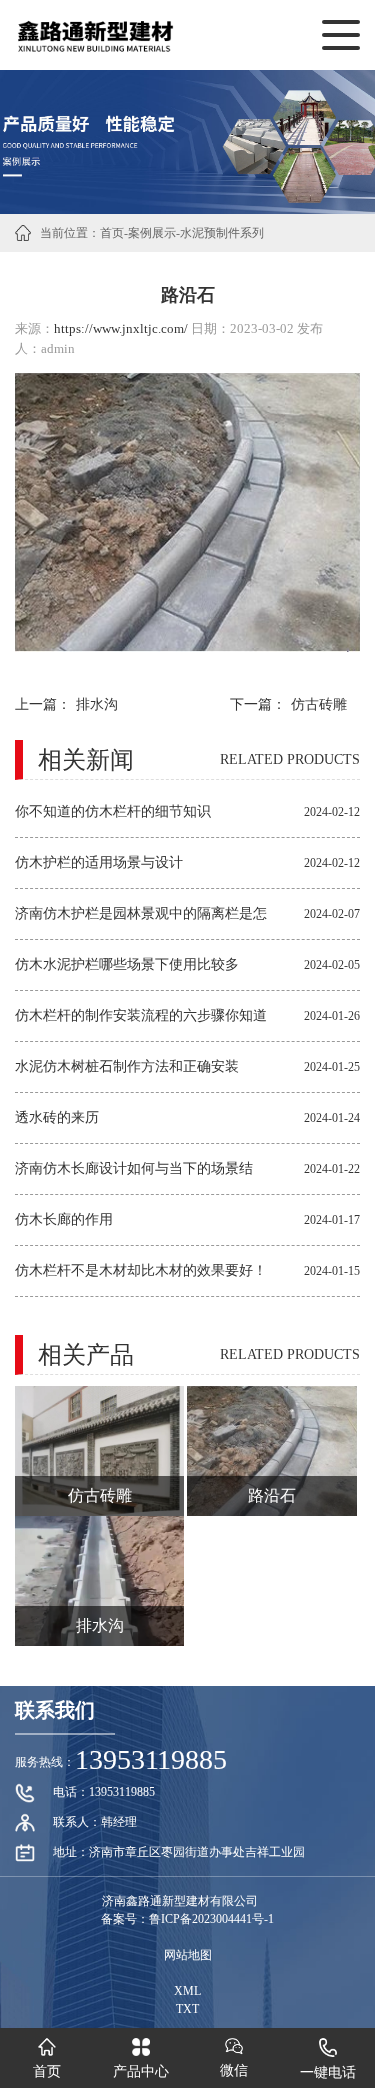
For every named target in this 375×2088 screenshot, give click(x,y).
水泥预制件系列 (222, 233)
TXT (187, 2009)
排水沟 (97, 704)
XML (187, 1991)
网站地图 (188, 1955)
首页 (112, 233)
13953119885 (151, 1759)
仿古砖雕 (319, 704)
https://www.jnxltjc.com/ (121, 328)
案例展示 (152, 233)
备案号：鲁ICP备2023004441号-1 (187, 1919)
